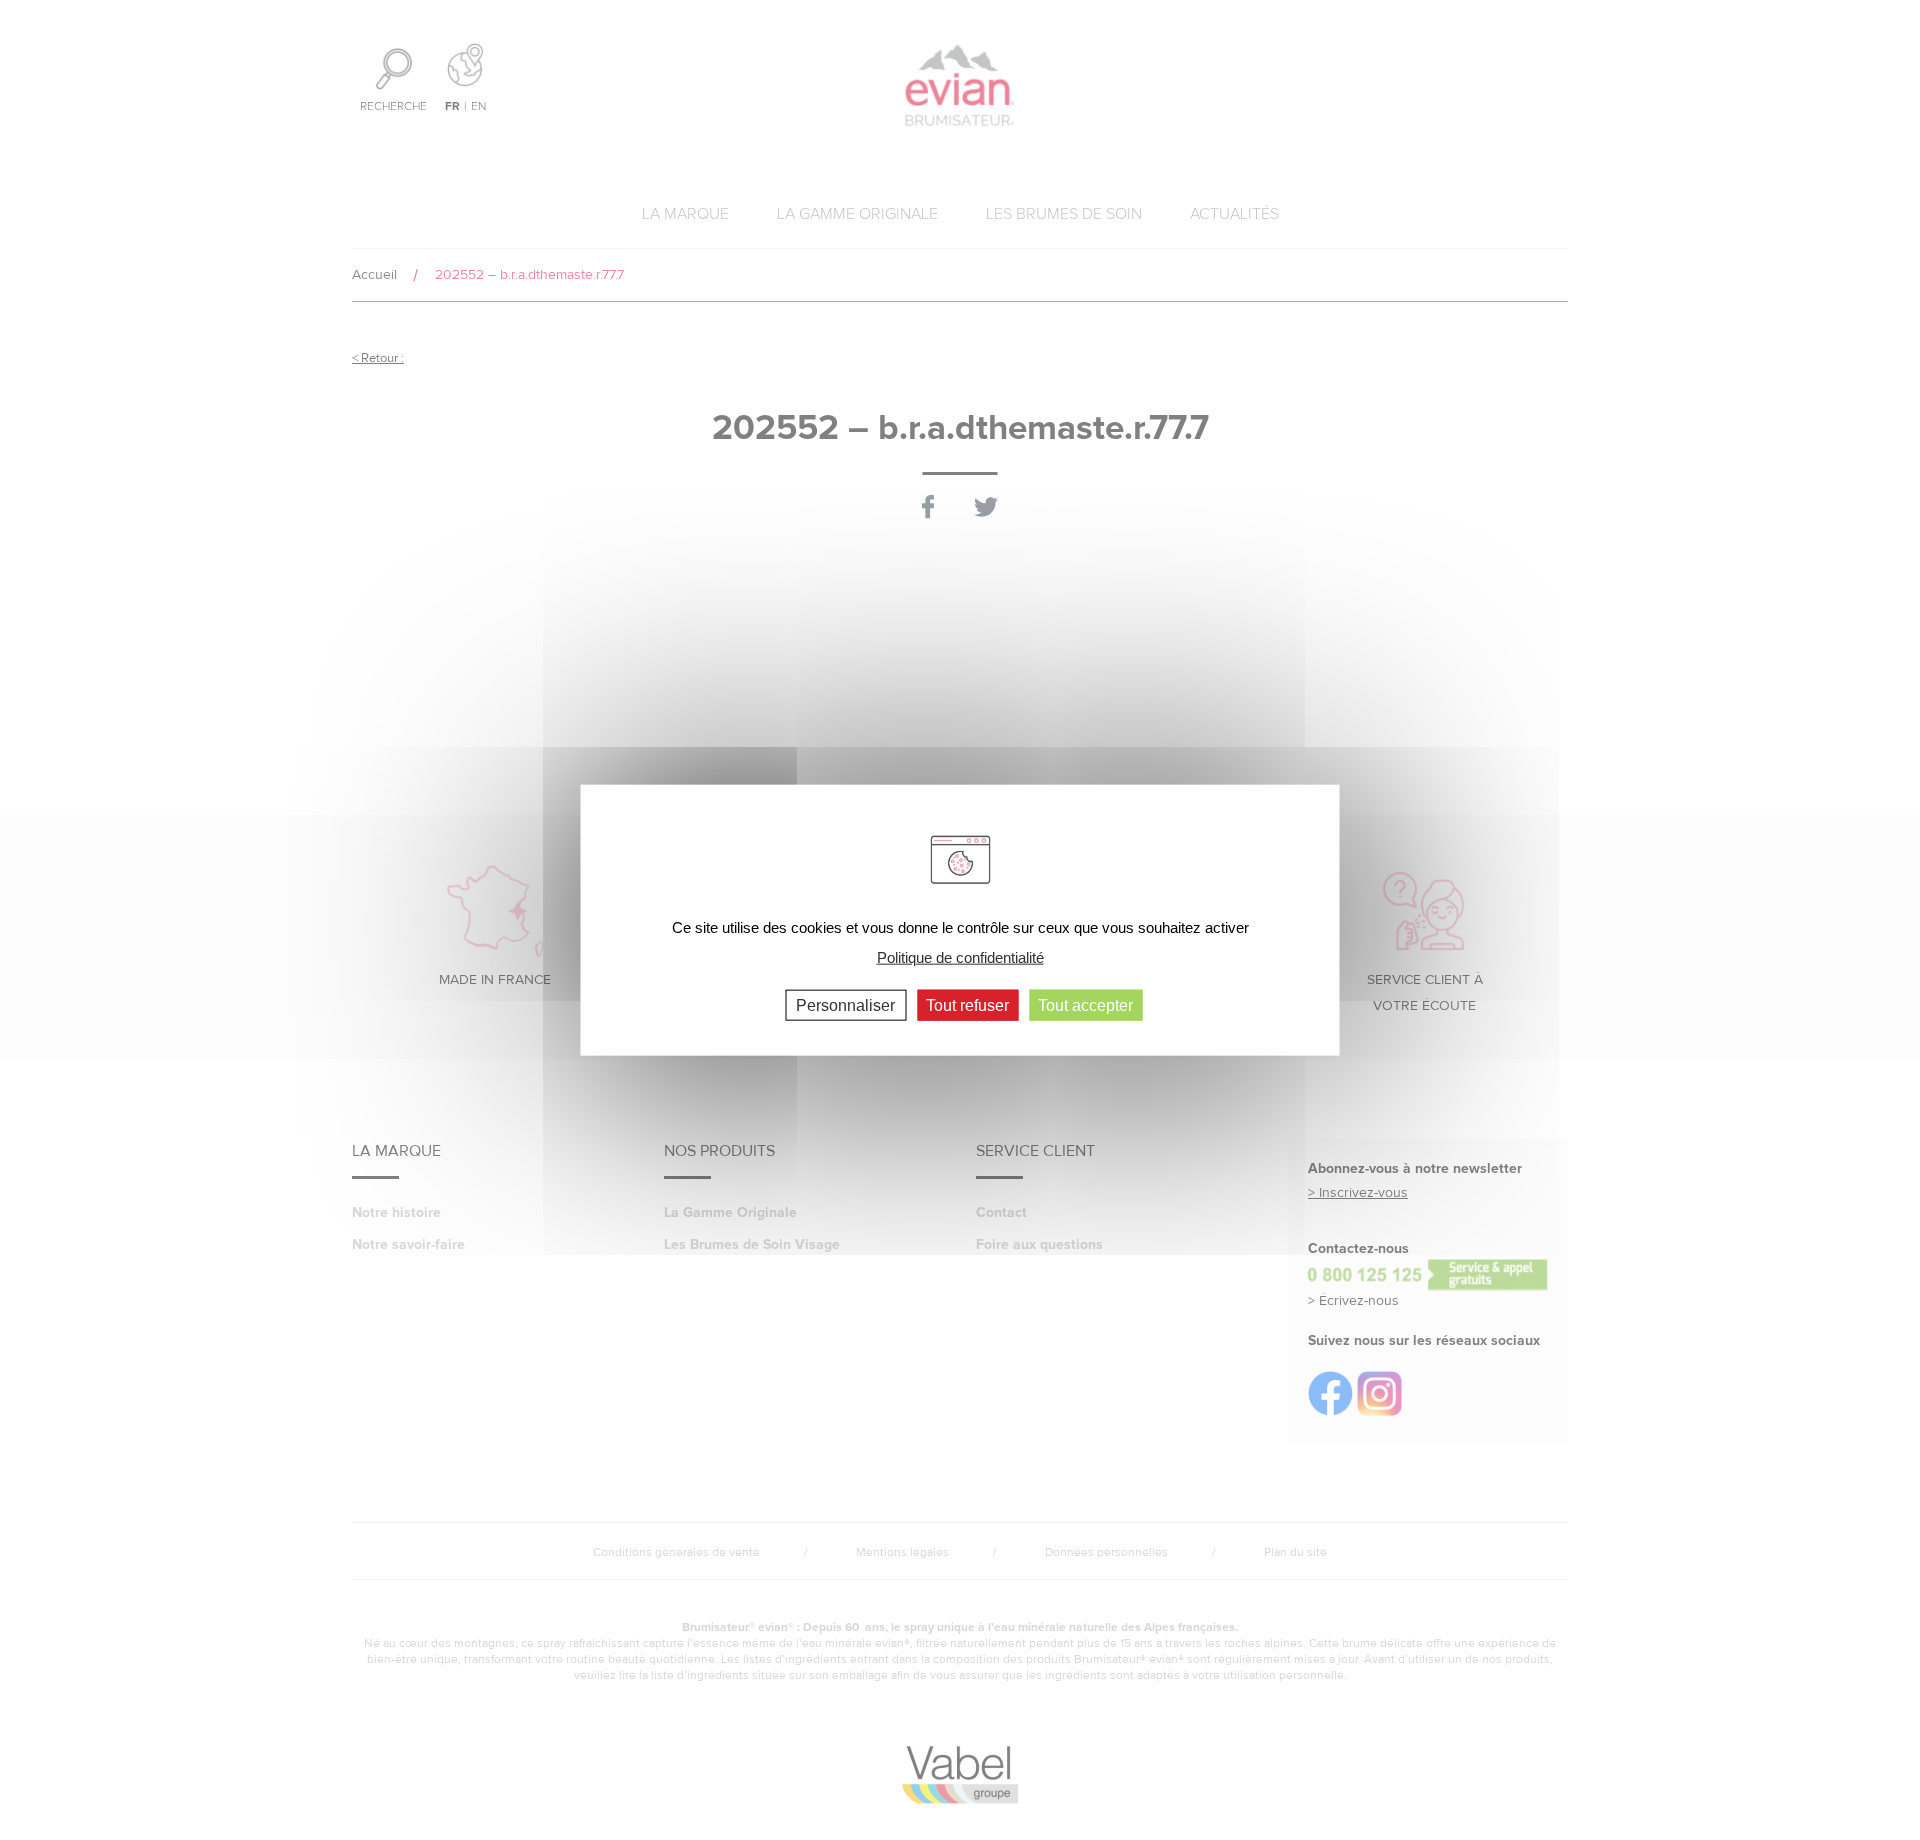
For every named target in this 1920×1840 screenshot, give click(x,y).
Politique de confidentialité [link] (960, 957)
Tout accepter (1085, 1004)
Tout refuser (967, 1004)
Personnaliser (845, 1004)
